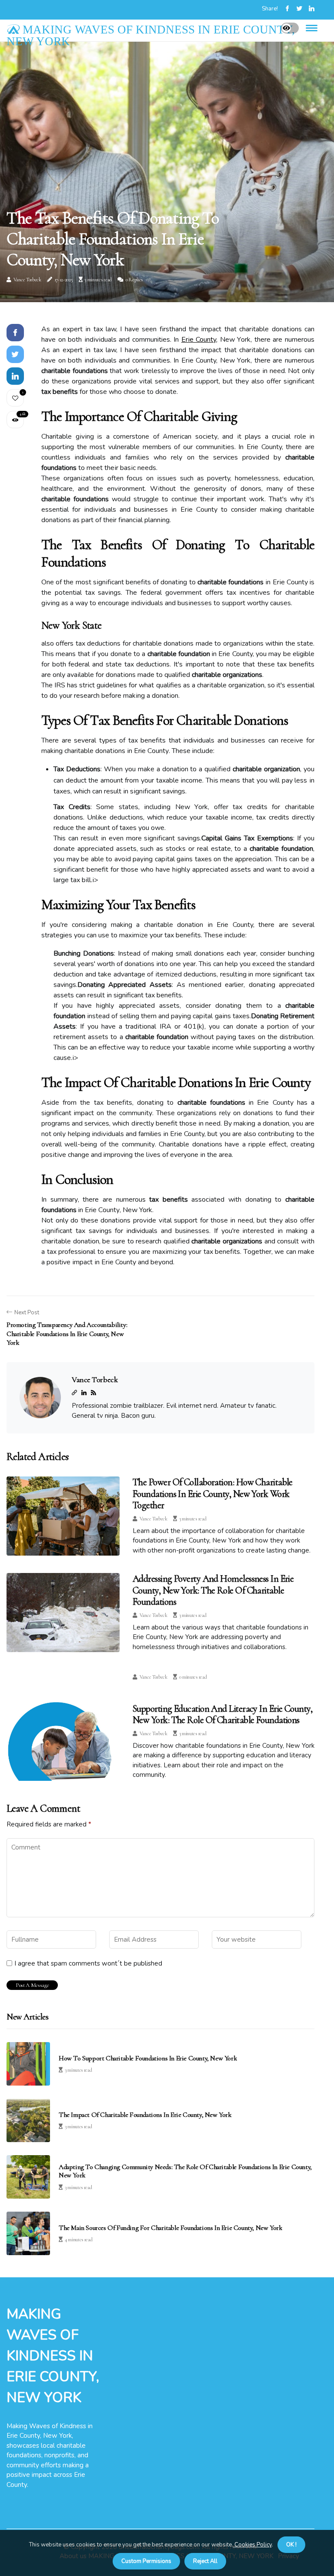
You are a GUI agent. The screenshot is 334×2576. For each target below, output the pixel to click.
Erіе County (199, 340)
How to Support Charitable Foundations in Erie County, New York (148, 2058)
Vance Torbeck (27, 280)
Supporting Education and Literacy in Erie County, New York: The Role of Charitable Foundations (222, 1714)
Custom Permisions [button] (146, 2561)
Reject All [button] (205, 2561)
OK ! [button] (291, 2545)
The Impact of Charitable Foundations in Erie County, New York (145, 2115)
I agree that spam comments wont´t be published (88, 1963)
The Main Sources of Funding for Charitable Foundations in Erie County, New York (170, 2228)
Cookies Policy (252, 2545)
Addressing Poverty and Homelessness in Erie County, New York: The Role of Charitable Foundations (213, 1590)
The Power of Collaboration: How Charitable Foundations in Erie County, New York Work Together (213, 1494)
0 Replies (134, 280)
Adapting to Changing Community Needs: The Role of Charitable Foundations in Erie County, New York (185, 2171)
